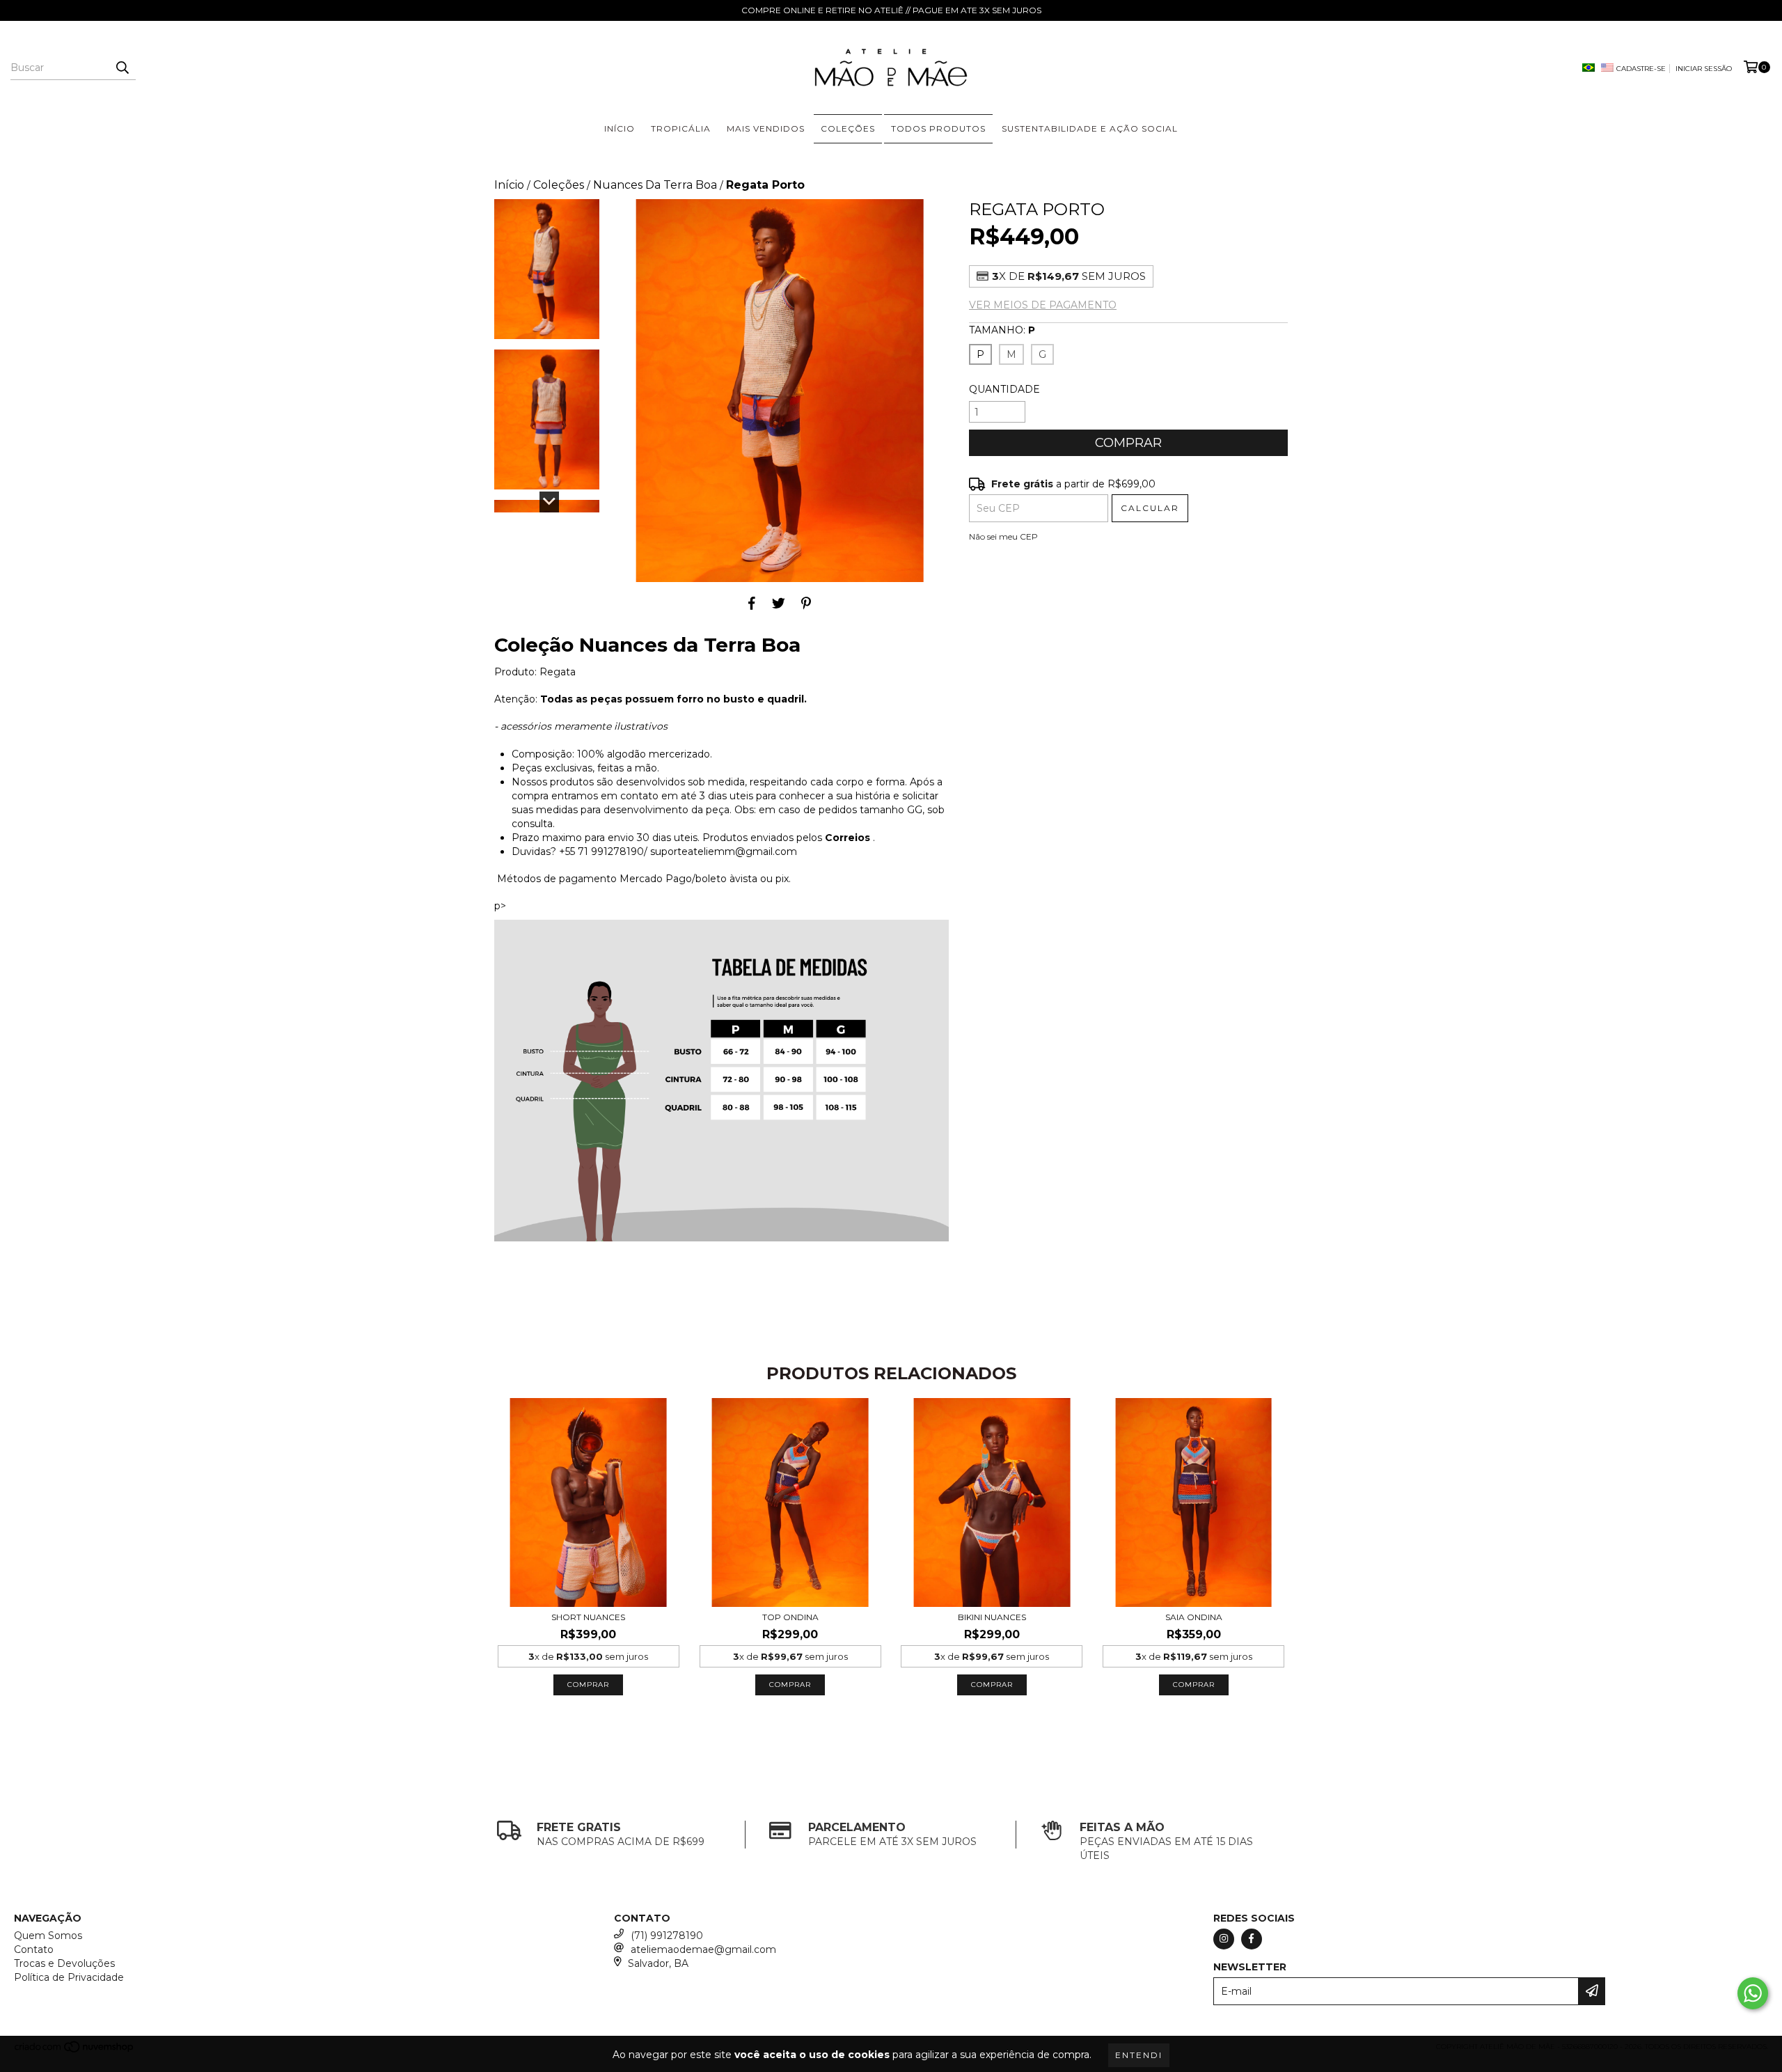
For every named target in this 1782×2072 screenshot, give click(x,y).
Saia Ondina (1194, 1617)
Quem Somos (48, 1936)
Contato (34, 1949)
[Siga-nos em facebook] (1252, 1939)
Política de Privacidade (69, 1977)
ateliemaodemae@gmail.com (703, 1949)
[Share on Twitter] (779, 603)
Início (509, 185)
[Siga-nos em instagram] (1224, 1939)
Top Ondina (790, 1617)
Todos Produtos (938, 128)
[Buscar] (122, 68)
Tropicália (681, 128)
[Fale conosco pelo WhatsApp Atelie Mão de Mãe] (1753, 1993)
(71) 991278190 (667, 1936)
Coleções (559, 185)
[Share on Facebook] (752, 603)
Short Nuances (588, 1617)
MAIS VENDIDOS (766, 128)
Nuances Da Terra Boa (655, 185)
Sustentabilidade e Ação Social (1090, 128)
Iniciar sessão (1704, 69)
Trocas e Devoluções (64, 1963)
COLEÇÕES (848, 128)
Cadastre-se (1641, 69)
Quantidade (1004, 389)
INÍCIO (620, 128)
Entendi (1139, 2055)
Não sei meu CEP (1003, 536)
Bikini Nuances (992, 1617)
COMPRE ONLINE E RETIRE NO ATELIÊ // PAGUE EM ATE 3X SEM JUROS (891, 10)
